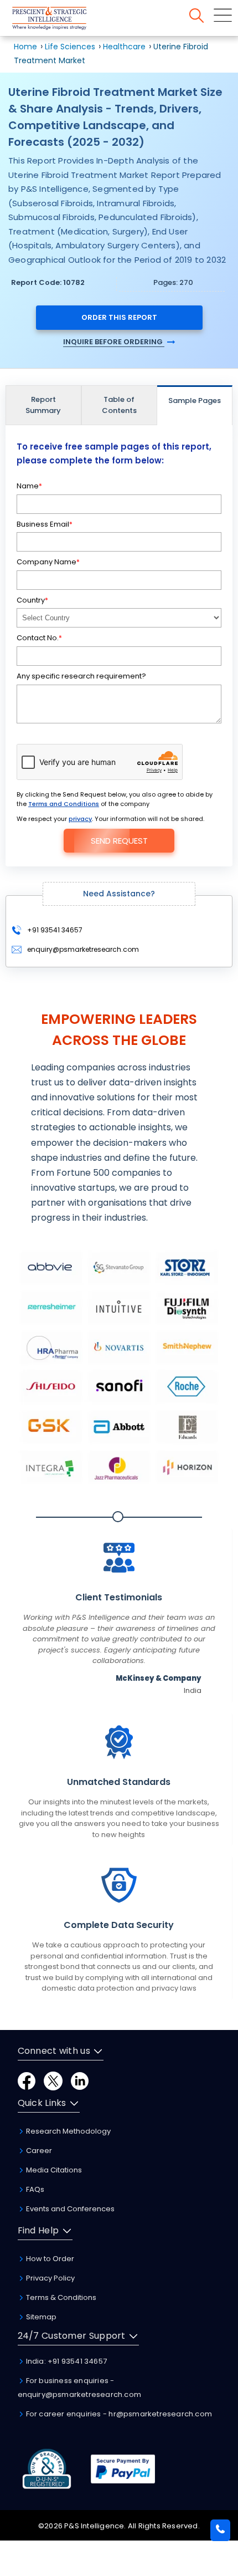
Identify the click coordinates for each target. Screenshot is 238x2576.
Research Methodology (68, 2131)
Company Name (48, 562)
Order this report (119, 317)
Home (25, 47)
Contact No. (39, 638)
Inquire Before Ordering (114, 342)
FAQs (34, 2189)
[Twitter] (53, 2080)
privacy (80, 819)
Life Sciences (70, 47)
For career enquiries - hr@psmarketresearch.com (118, 2414)
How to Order (49, 2259)
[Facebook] (27, 2080)
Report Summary (43, 405)
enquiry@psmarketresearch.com (83, 949)
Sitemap (40, 2317)
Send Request (119, 841)
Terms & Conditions (60, 2297)
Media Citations (53, 2170)
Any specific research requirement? (81, 676)
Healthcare (124, 47)
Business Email (45, 524)
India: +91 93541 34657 (66, 2361)
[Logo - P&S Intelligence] (64, 20)
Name (29, 486)
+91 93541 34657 (54, 930)
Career (38, 2151)
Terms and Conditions (64, 804)
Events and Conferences (69, 2209)
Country (32, 600)
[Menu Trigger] (223, 15)
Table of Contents (119, 405)
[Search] (196, 16)
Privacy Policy (50, 2278)
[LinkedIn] (80, 2080)
